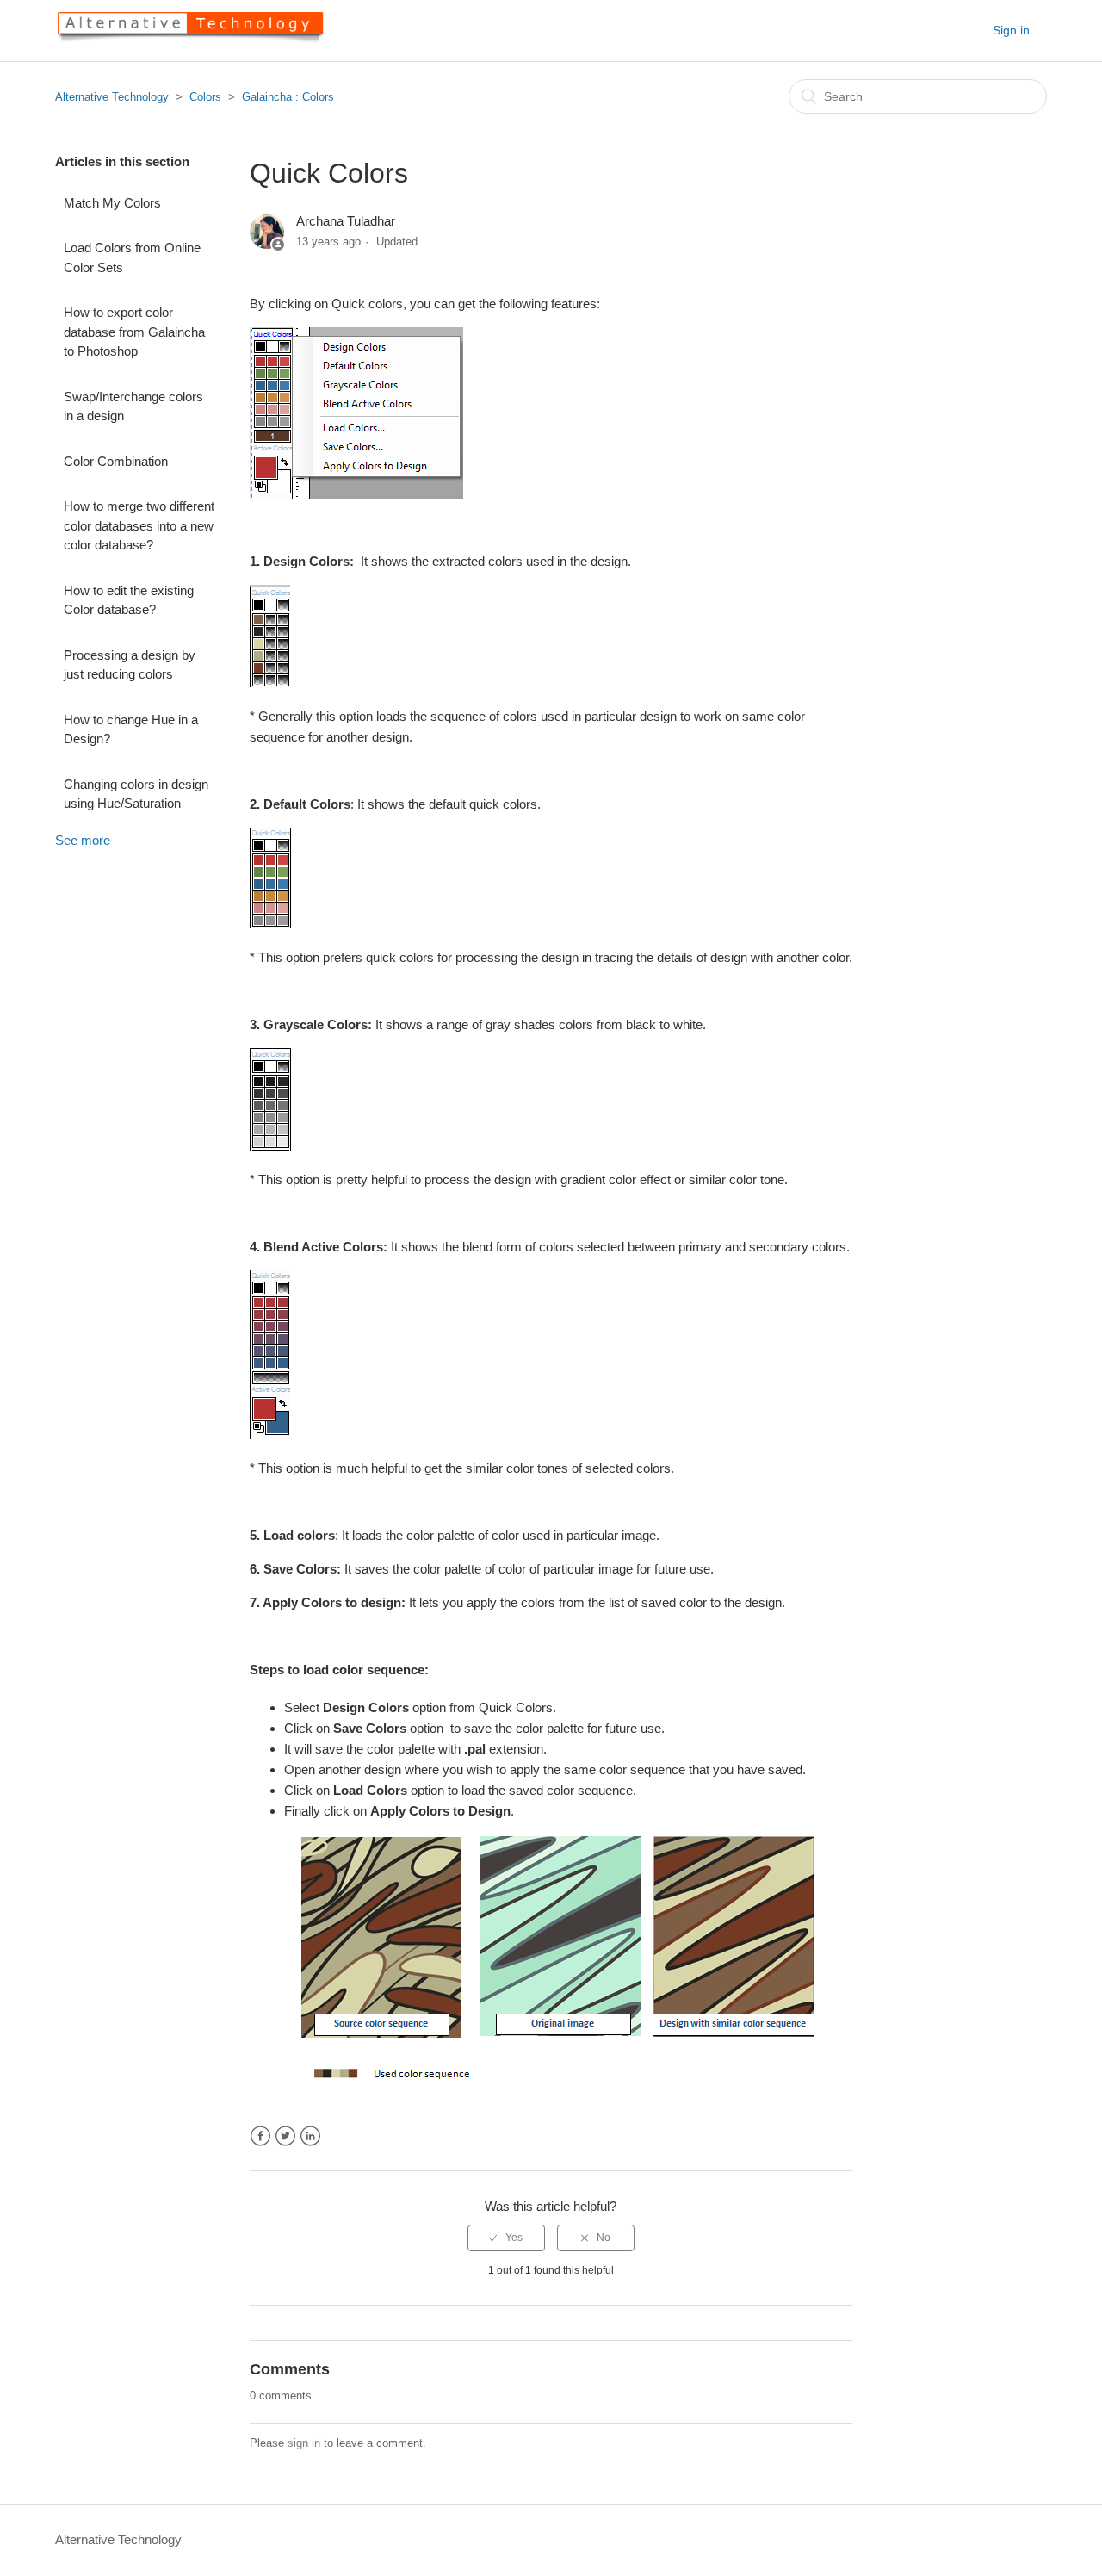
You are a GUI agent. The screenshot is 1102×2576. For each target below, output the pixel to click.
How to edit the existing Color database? (129, 600)
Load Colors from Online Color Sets (132, 258)
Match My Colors (112, 203)
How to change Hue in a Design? (131, 729)
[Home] (189, 39)
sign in (304, 2443)
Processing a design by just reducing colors (130, 665)
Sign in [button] (1011, 30)
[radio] (506, 2238)
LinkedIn (310, 2136)
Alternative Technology (112, 97)
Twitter (285, 2136)
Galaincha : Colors (288, 97)
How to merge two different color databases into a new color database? (139, 525)
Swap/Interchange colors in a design (133, 407)
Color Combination (116, 461)
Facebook (260, 2136)
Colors (205, 97)
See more (83, 840)
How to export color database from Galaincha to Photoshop (134, 332)
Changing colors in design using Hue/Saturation (136, 794)
